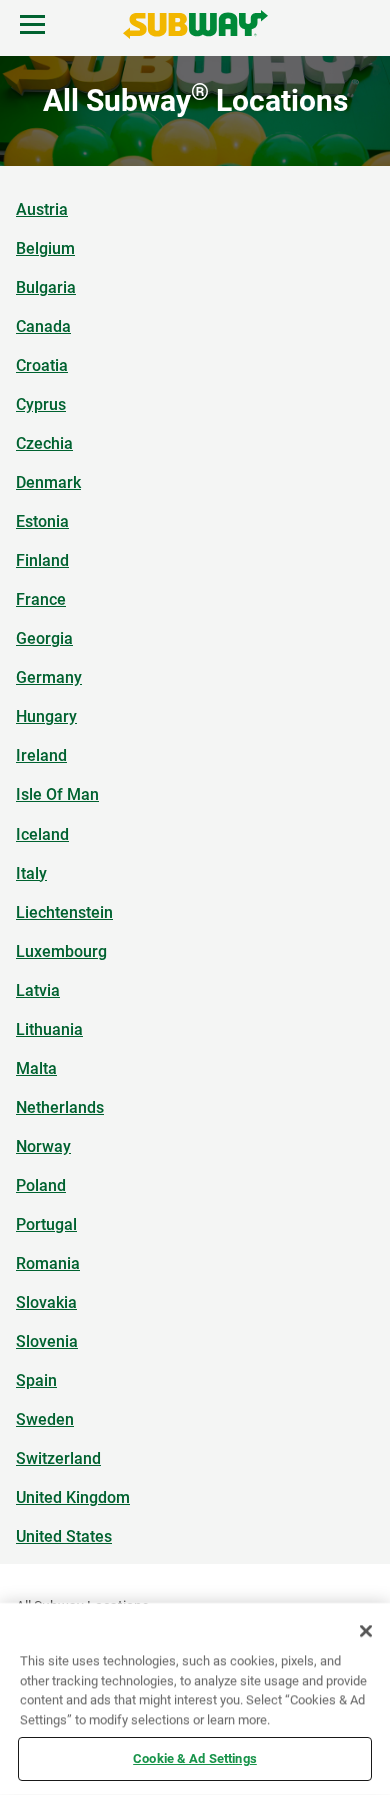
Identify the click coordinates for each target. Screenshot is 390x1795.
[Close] (366, 1631)
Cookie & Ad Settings (195, 1758)
